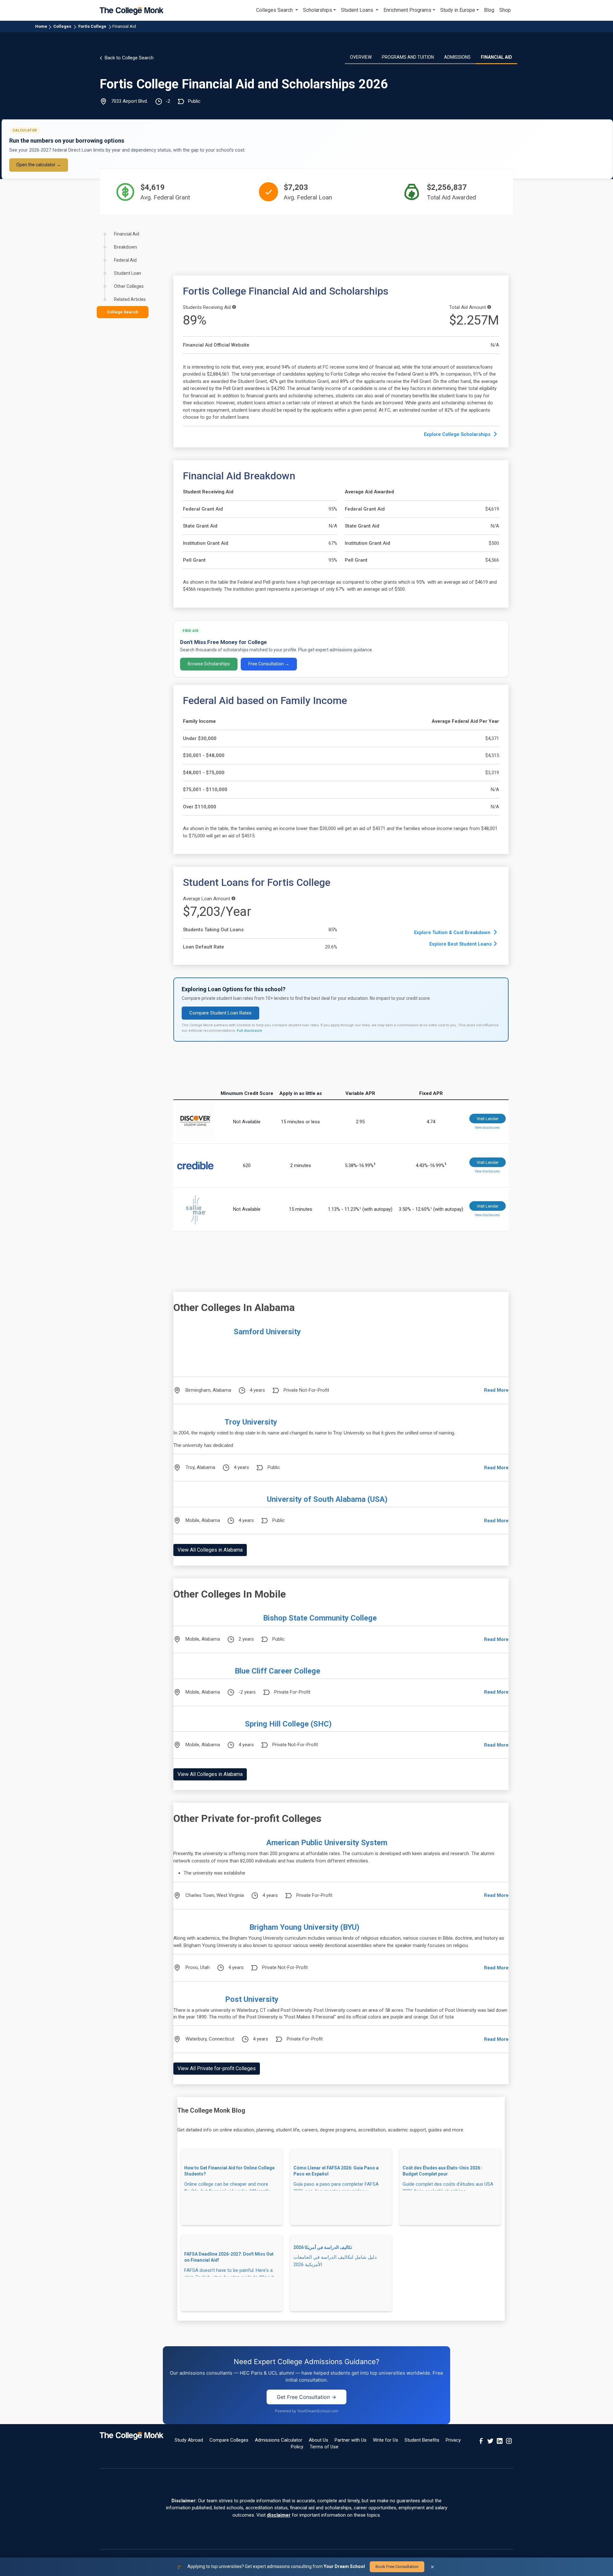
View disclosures (487, 1128)
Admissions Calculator (279, 2440)
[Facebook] (481, 2440)
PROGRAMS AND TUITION (408, 57)
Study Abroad (189, 2440)
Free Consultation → (269, 664)
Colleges (62, 26)
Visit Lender (488, 1119)
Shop (505, 10)
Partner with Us (351, 2440)
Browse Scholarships (209, 664)
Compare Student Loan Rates (220, 1013)
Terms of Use (324, 2447)
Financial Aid (124, 26)
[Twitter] (490, 2440)
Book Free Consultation (397, 2567)
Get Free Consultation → (306, 2397)
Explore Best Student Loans (461, 944)
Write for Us (386, 2440)
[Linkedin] (500, 2440)
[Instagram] (509, 2440)
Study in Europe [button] (458, 10)
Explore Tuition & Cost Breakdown (453, 932)
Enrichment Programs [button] (407, 10)
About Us (318, 2440)
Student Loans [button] (358, 10)
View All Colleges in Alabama (210, 1550)
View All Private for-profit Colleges (217, 2068)
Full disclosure (250, 1031)
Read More (496, 1390)
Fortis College (92, 26)
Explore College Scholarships (458, 434)
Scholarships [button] (318, 10)
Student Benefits (422, 2440)
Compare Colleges (229, 2440)
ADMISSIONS (457, 57)
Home (41, 26)
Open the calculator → (39, 165)
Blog (489, 10)
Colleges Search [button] (275, 10)
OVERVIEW (361, 57)
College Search (123, 312)
